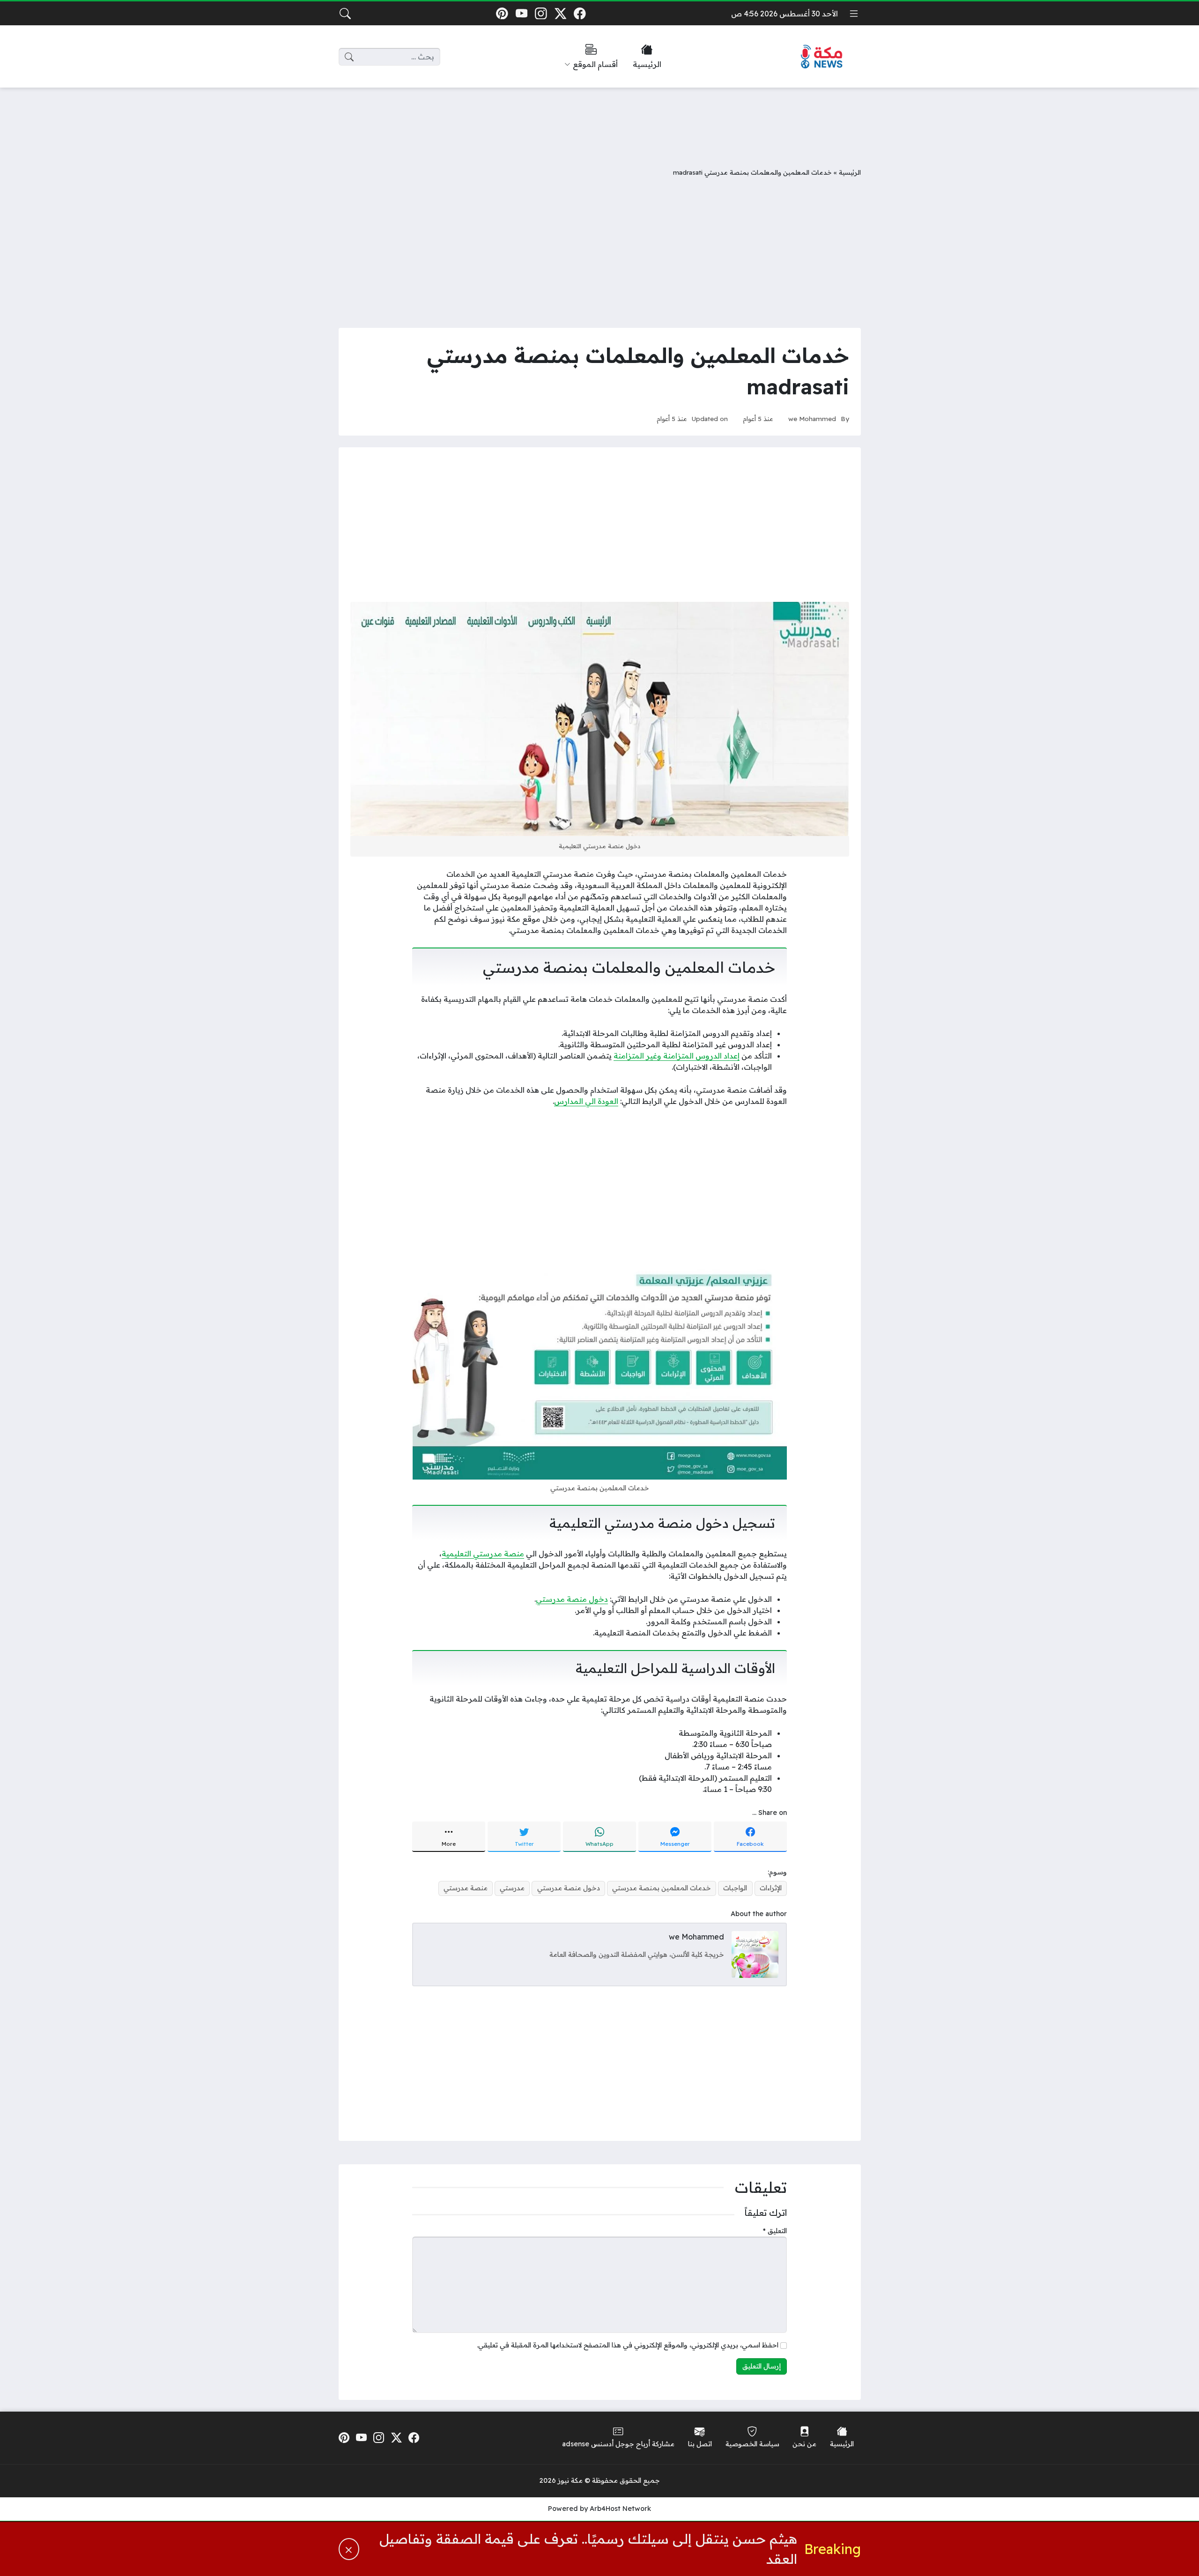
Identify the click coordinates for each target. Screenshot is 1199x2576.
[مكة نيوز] (822, 57)
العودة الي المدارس (586, 1101)
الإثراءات (771, 1888)
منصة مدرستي (466, 1888)
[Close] (349, 2549)
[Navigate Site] (854, 14)
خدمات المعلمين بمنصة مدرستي (662, 1888)
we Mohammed (812, 418)
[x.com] (560, 13)
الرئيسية (850, 172)
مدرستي (512, 1888)
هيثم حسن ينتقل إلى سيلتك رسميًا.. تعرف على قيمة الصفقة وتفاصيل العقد (588, 2549)
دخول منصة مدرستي (572, 1599)
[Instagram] (541, 13)
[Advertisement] (599, 120)
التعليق (775, 2231)
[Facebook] (580, 13)
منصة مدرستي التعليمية (483, 1554)
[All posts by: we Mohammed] (755, 1954)
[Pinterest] (502, 13)
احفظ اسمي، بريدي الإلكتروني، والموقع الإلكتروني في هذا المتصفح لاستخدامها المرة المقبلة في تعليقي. (628, 2345)
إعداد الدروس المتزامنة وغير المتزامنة (677, 1056)
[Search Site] (345, 14)
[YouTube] (522, 13)
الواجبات (735, 1888)
